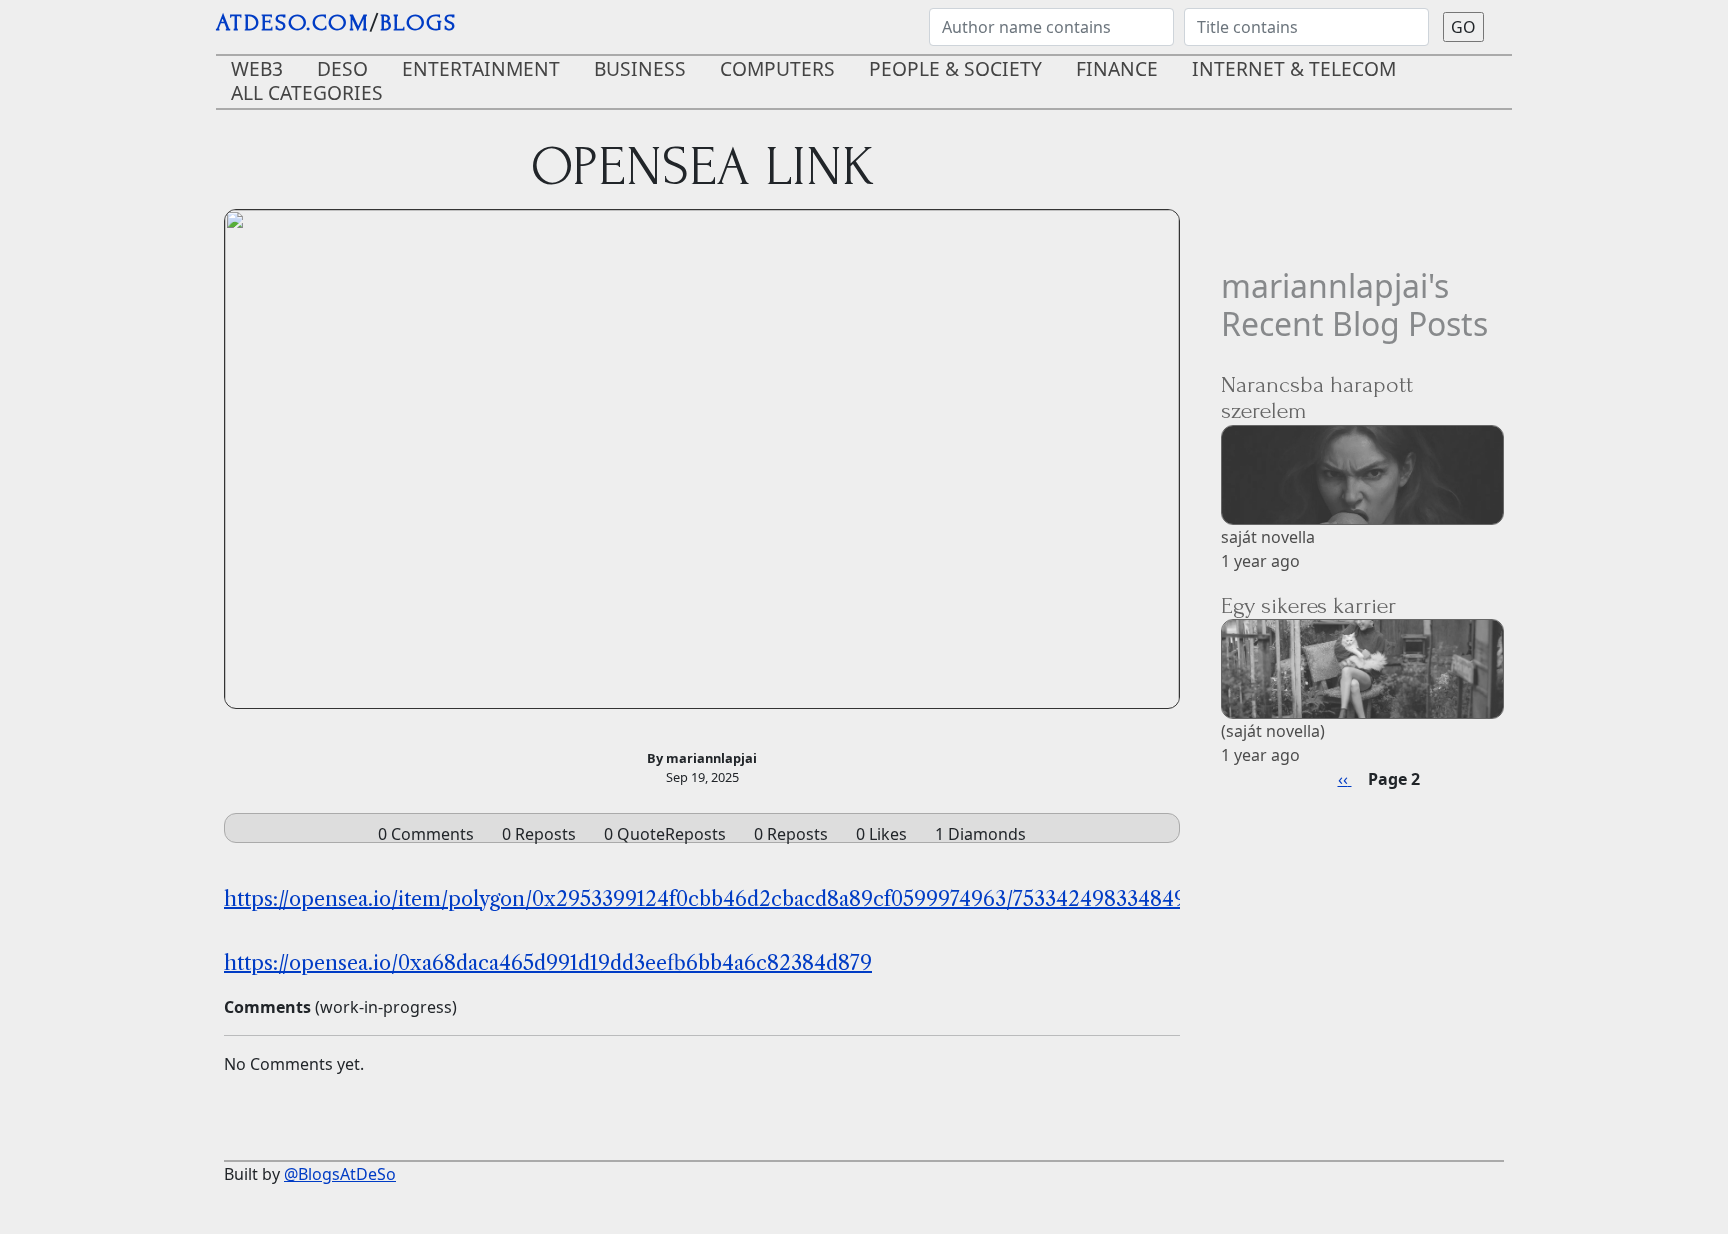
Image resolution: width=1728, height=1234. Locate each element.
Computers (777, 68)
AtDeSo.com (293, 22)
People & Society (955, 68)
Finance (1117, 68)
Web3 (257, 68)
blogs (418, 22)
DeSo (342, 68)
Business (640, 68)
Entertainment (481, 68)
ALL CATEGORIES (307, 92)
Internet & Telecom (1294, 68)
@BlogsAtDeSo (340, 1174)
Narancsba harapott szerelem (1317, 397)
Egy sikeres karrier (1308, 605)
